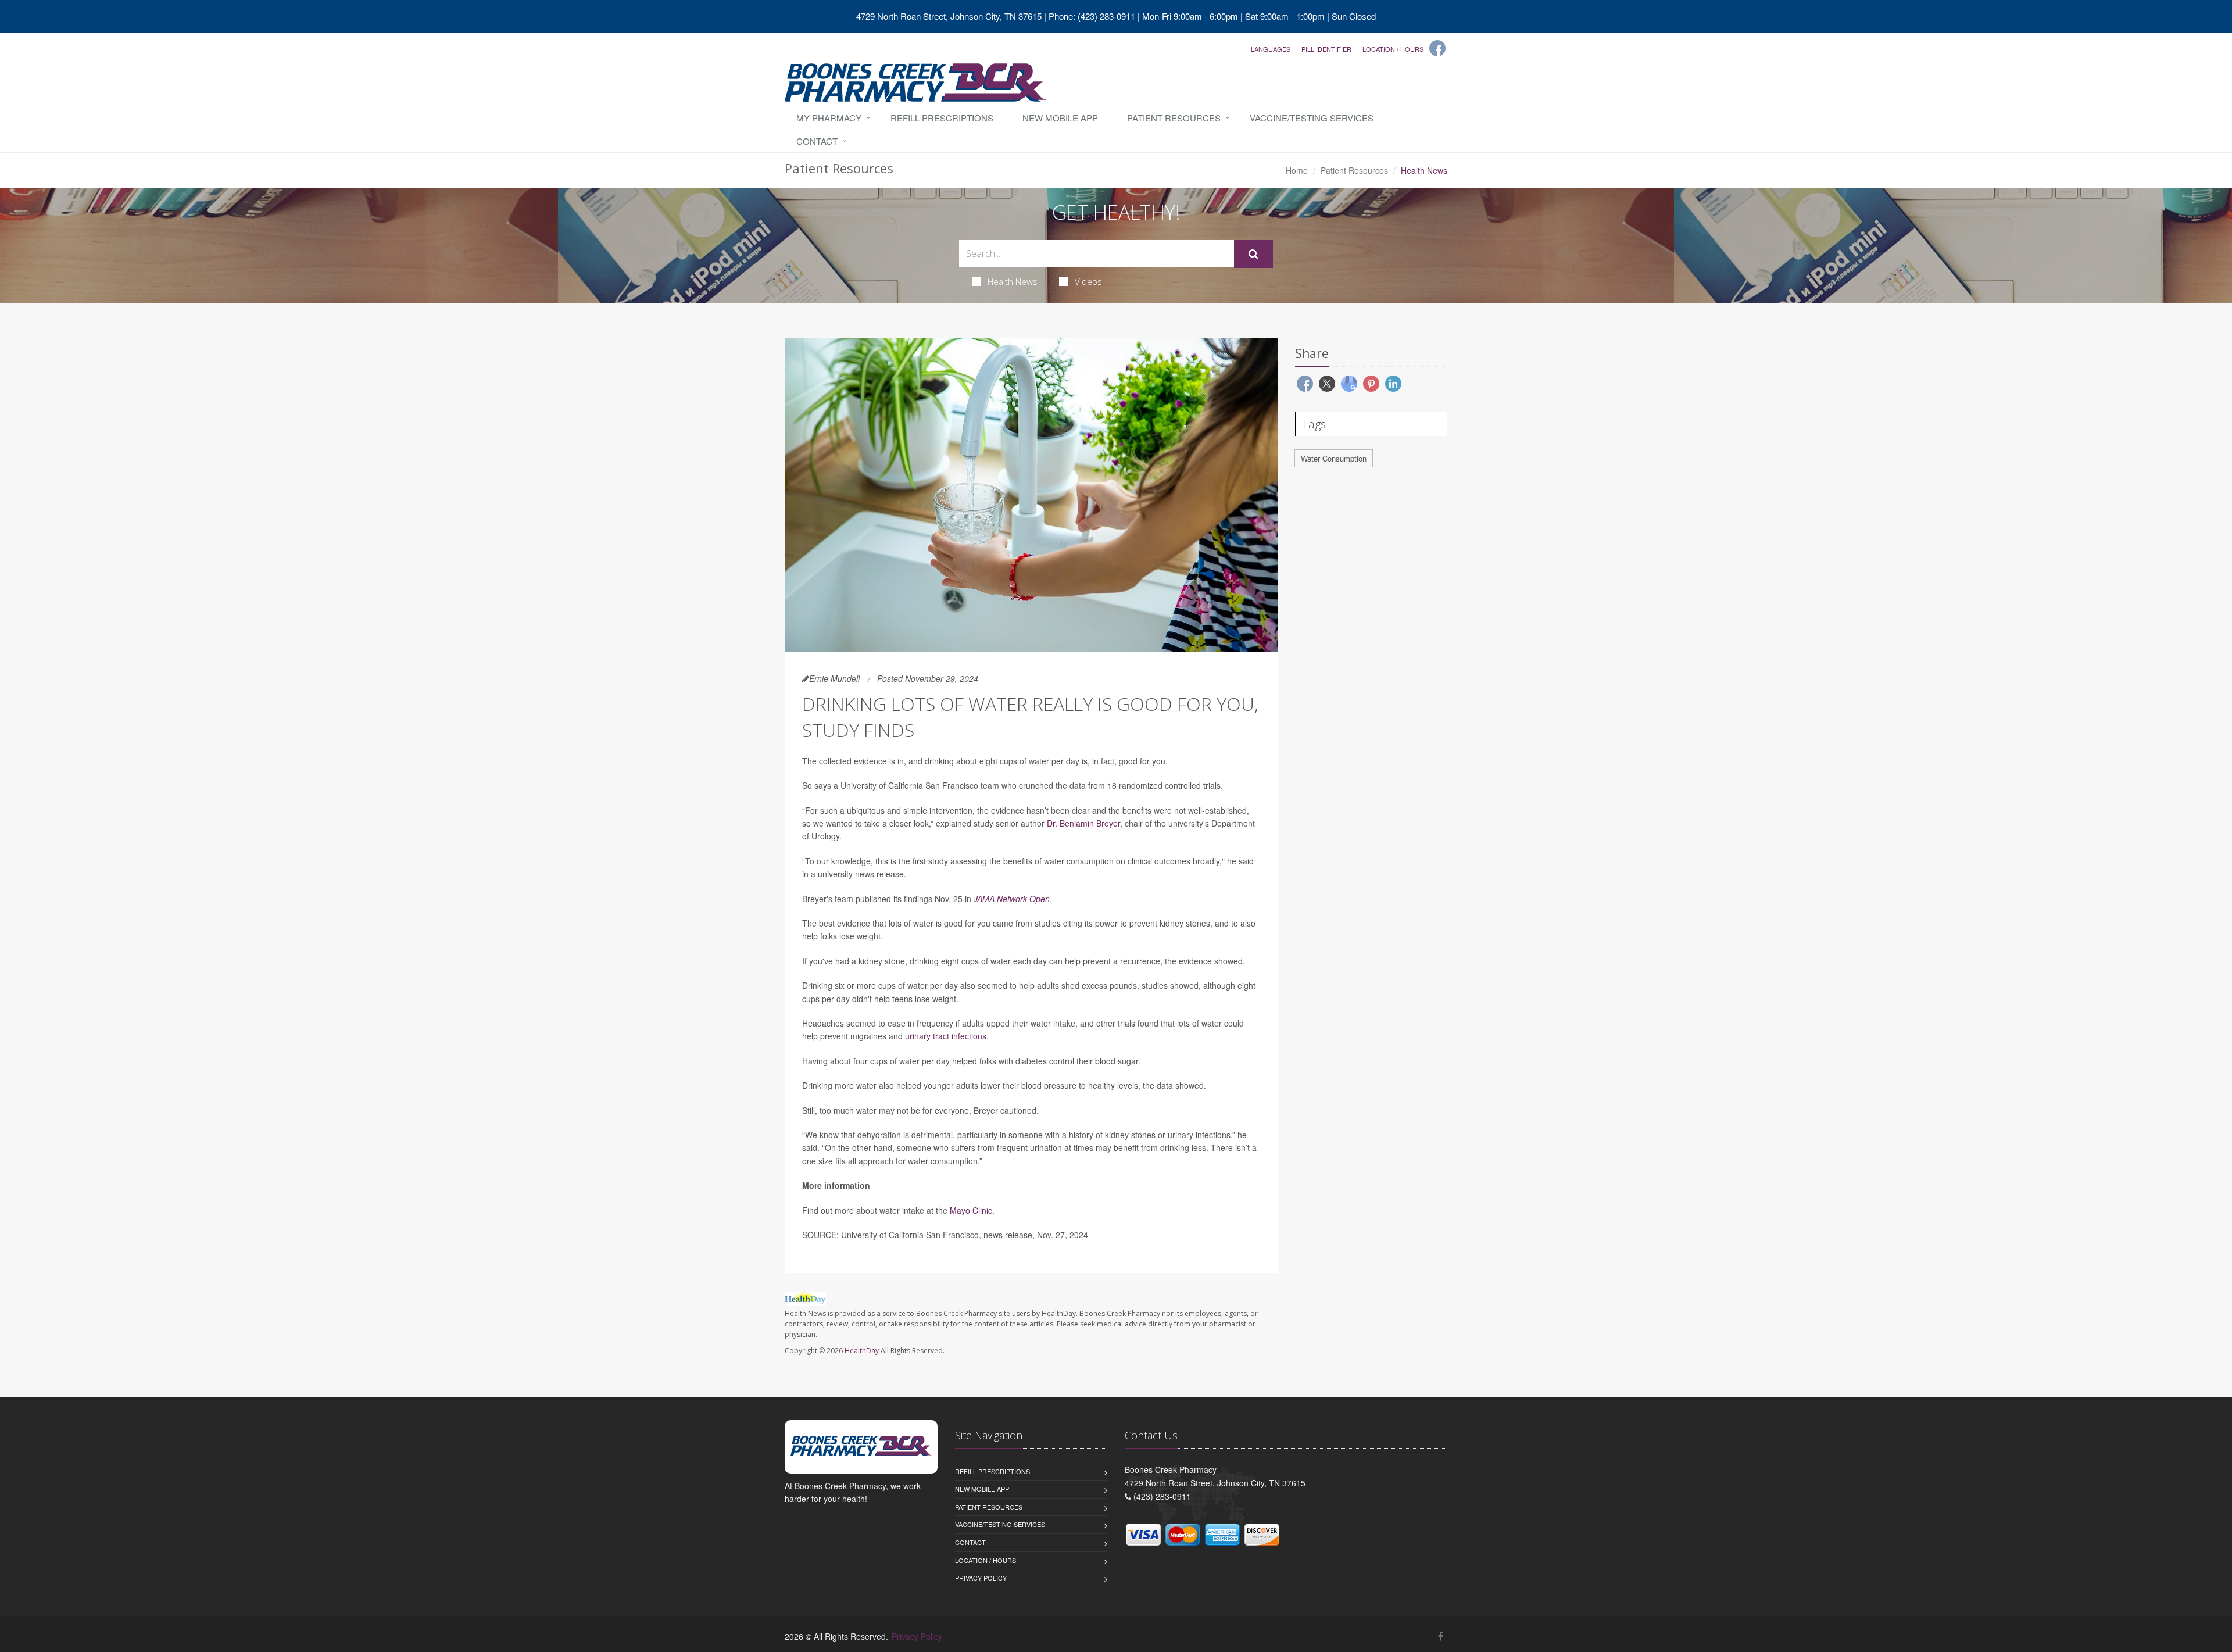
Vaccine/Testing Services (1312, 118)
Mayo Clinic (971, 1210)
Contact (817, 141)
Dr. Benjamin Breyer (1083, 823)
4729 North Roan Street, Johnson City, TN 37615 (949, 16)
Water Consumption (1334, 458)
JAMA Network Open (1012, 899)
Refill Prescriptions (942, 118)
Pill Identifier (1326, 49)
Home (1297, 170)
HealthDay (862, 1351)
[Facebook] (1437, 48)
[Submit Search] (1253, 254)
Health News (1013, 281)
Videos (1088, 281)
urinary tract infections (946, 1036)
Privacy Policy (981, 1578)
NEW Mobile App (1060, 118)
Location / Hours (1393, 49)
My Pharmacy (829, 118)
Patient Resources (1174, 118)
